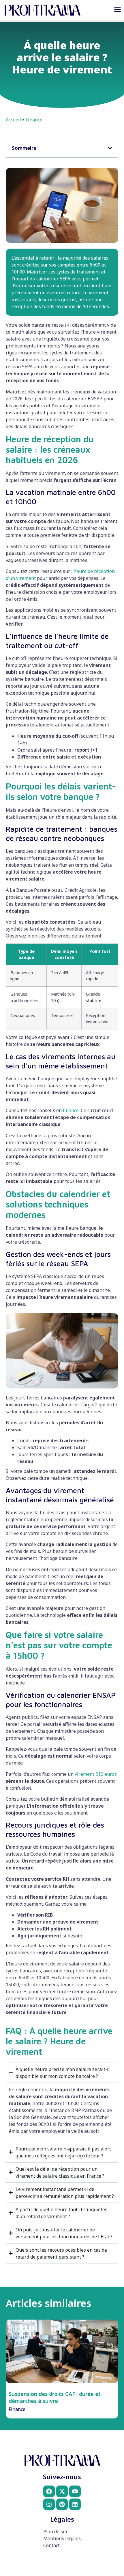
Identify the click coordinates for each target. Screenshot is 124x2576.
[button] (110, 148)
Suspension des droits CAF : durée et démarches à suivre (55, 2397)
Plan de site (56, 2531)
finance (71, 1110)
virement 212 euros (96, 1774)
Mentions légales (62, 2538)
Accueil (13, 120)
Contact (51, 2545)
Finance (34, 120)
